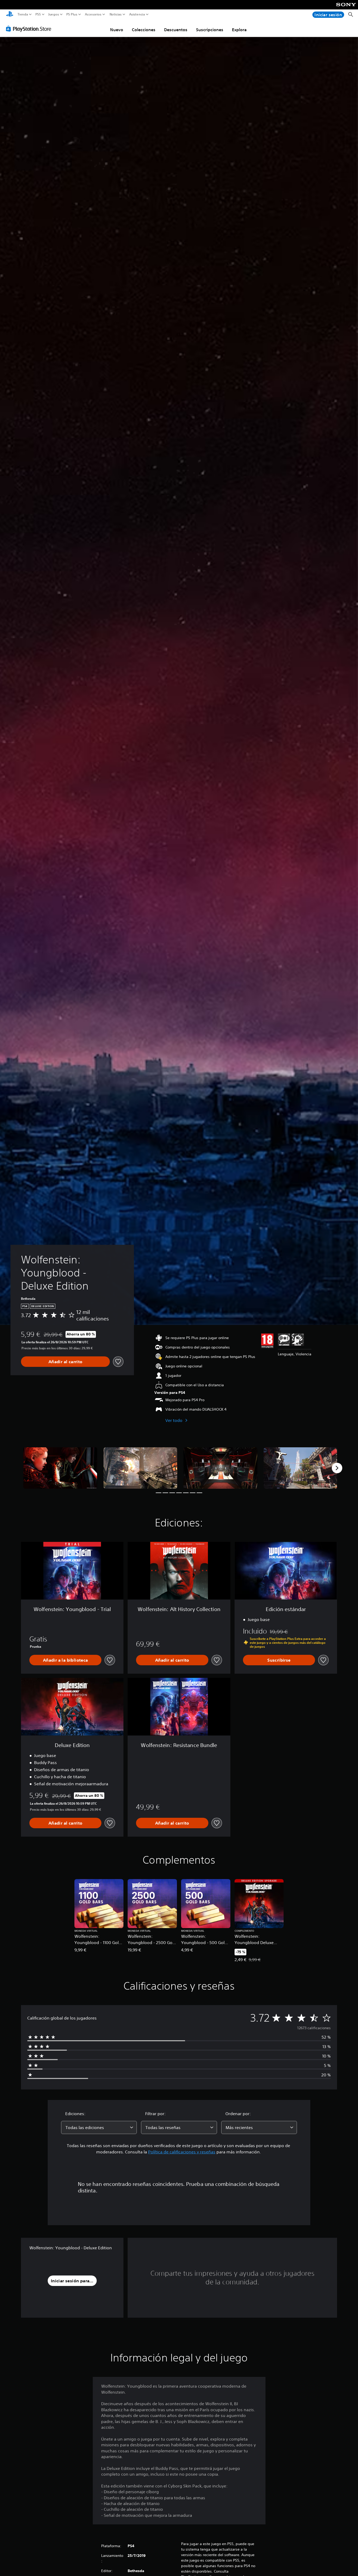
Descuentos (176, 30)
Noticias (115, 14)
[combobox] (99, 2127)
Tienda (23, 14)
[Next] (337, 1468)
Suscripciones (210, 30)
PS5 (38, 14)
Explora (239, 30)
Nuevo (117, 30)
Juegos (53, 14)
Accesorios (93, 14)
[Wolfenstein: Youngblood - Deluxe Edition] (60, 1468)
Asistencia (137, 14)
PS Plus (72, 14)
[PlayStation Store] (30, 29)
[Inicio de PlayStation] (10, 15)
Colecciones (144, 30)
